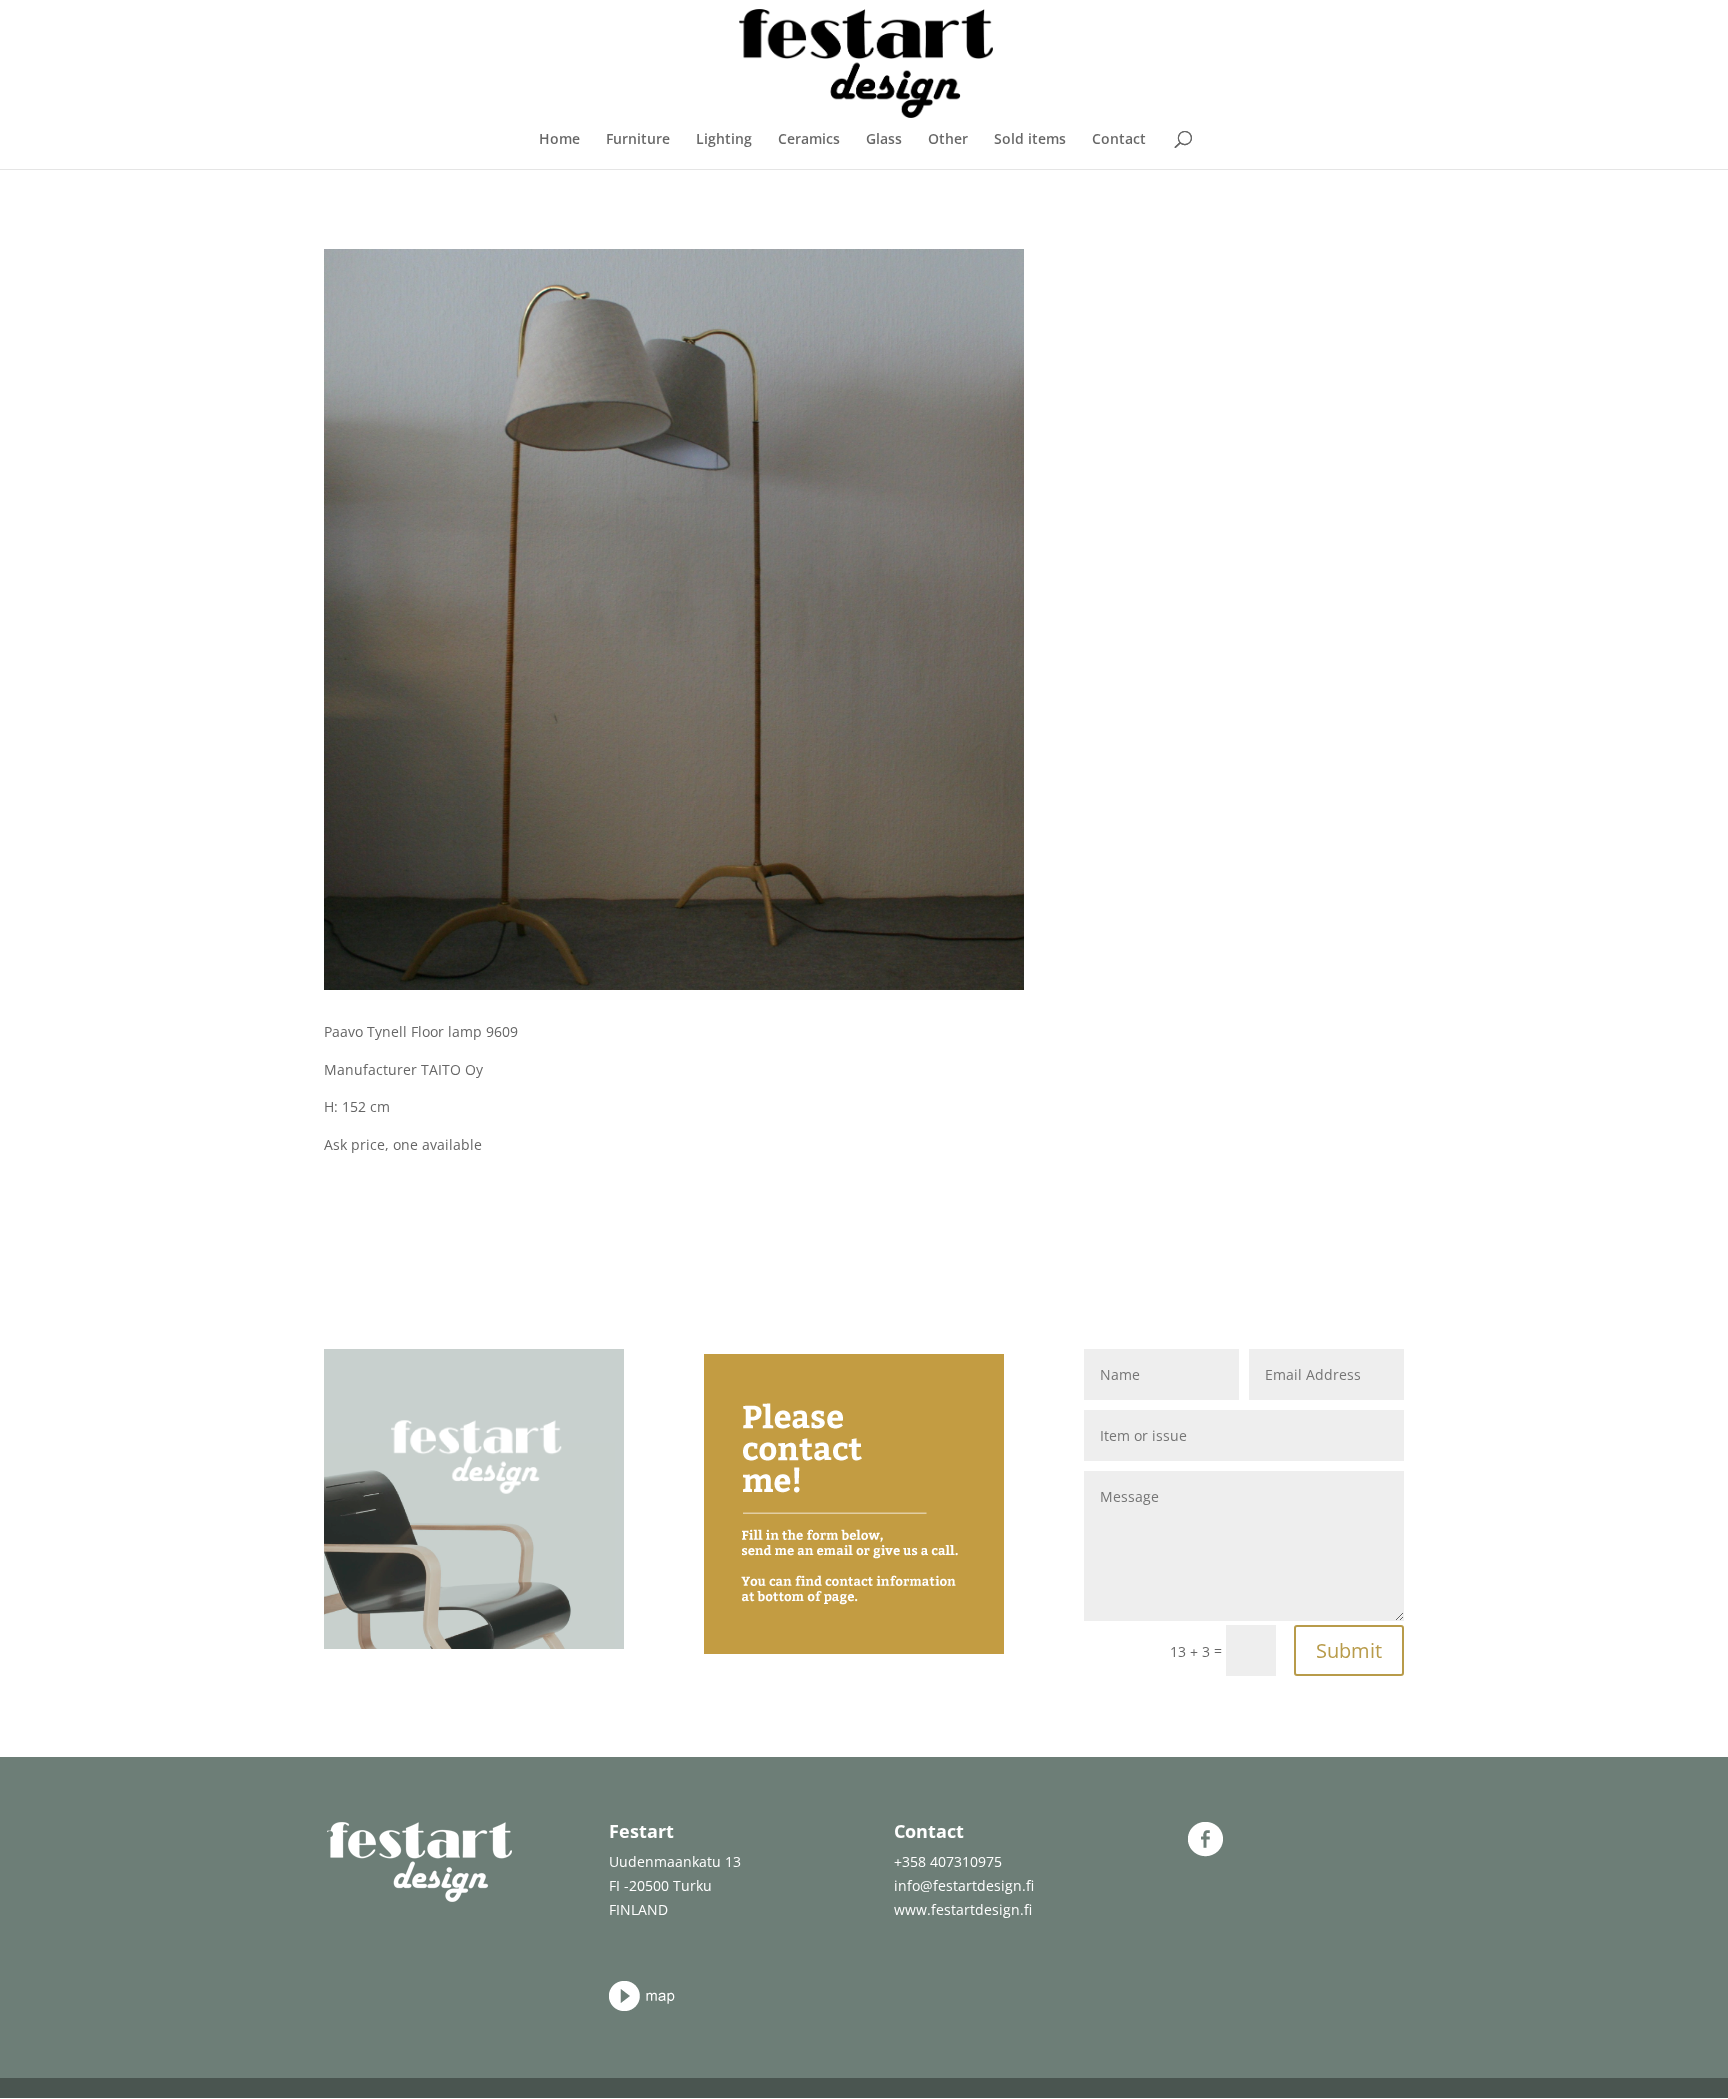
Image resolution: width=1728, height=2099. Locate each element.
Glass (884, 140)
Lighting (724, 140)
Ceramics (809, 140)
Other (948, 140)
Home (559, 140)
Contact (1119, 140)
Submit (1349, 1650)
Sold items (1030, 140)
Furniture (638, 140)
